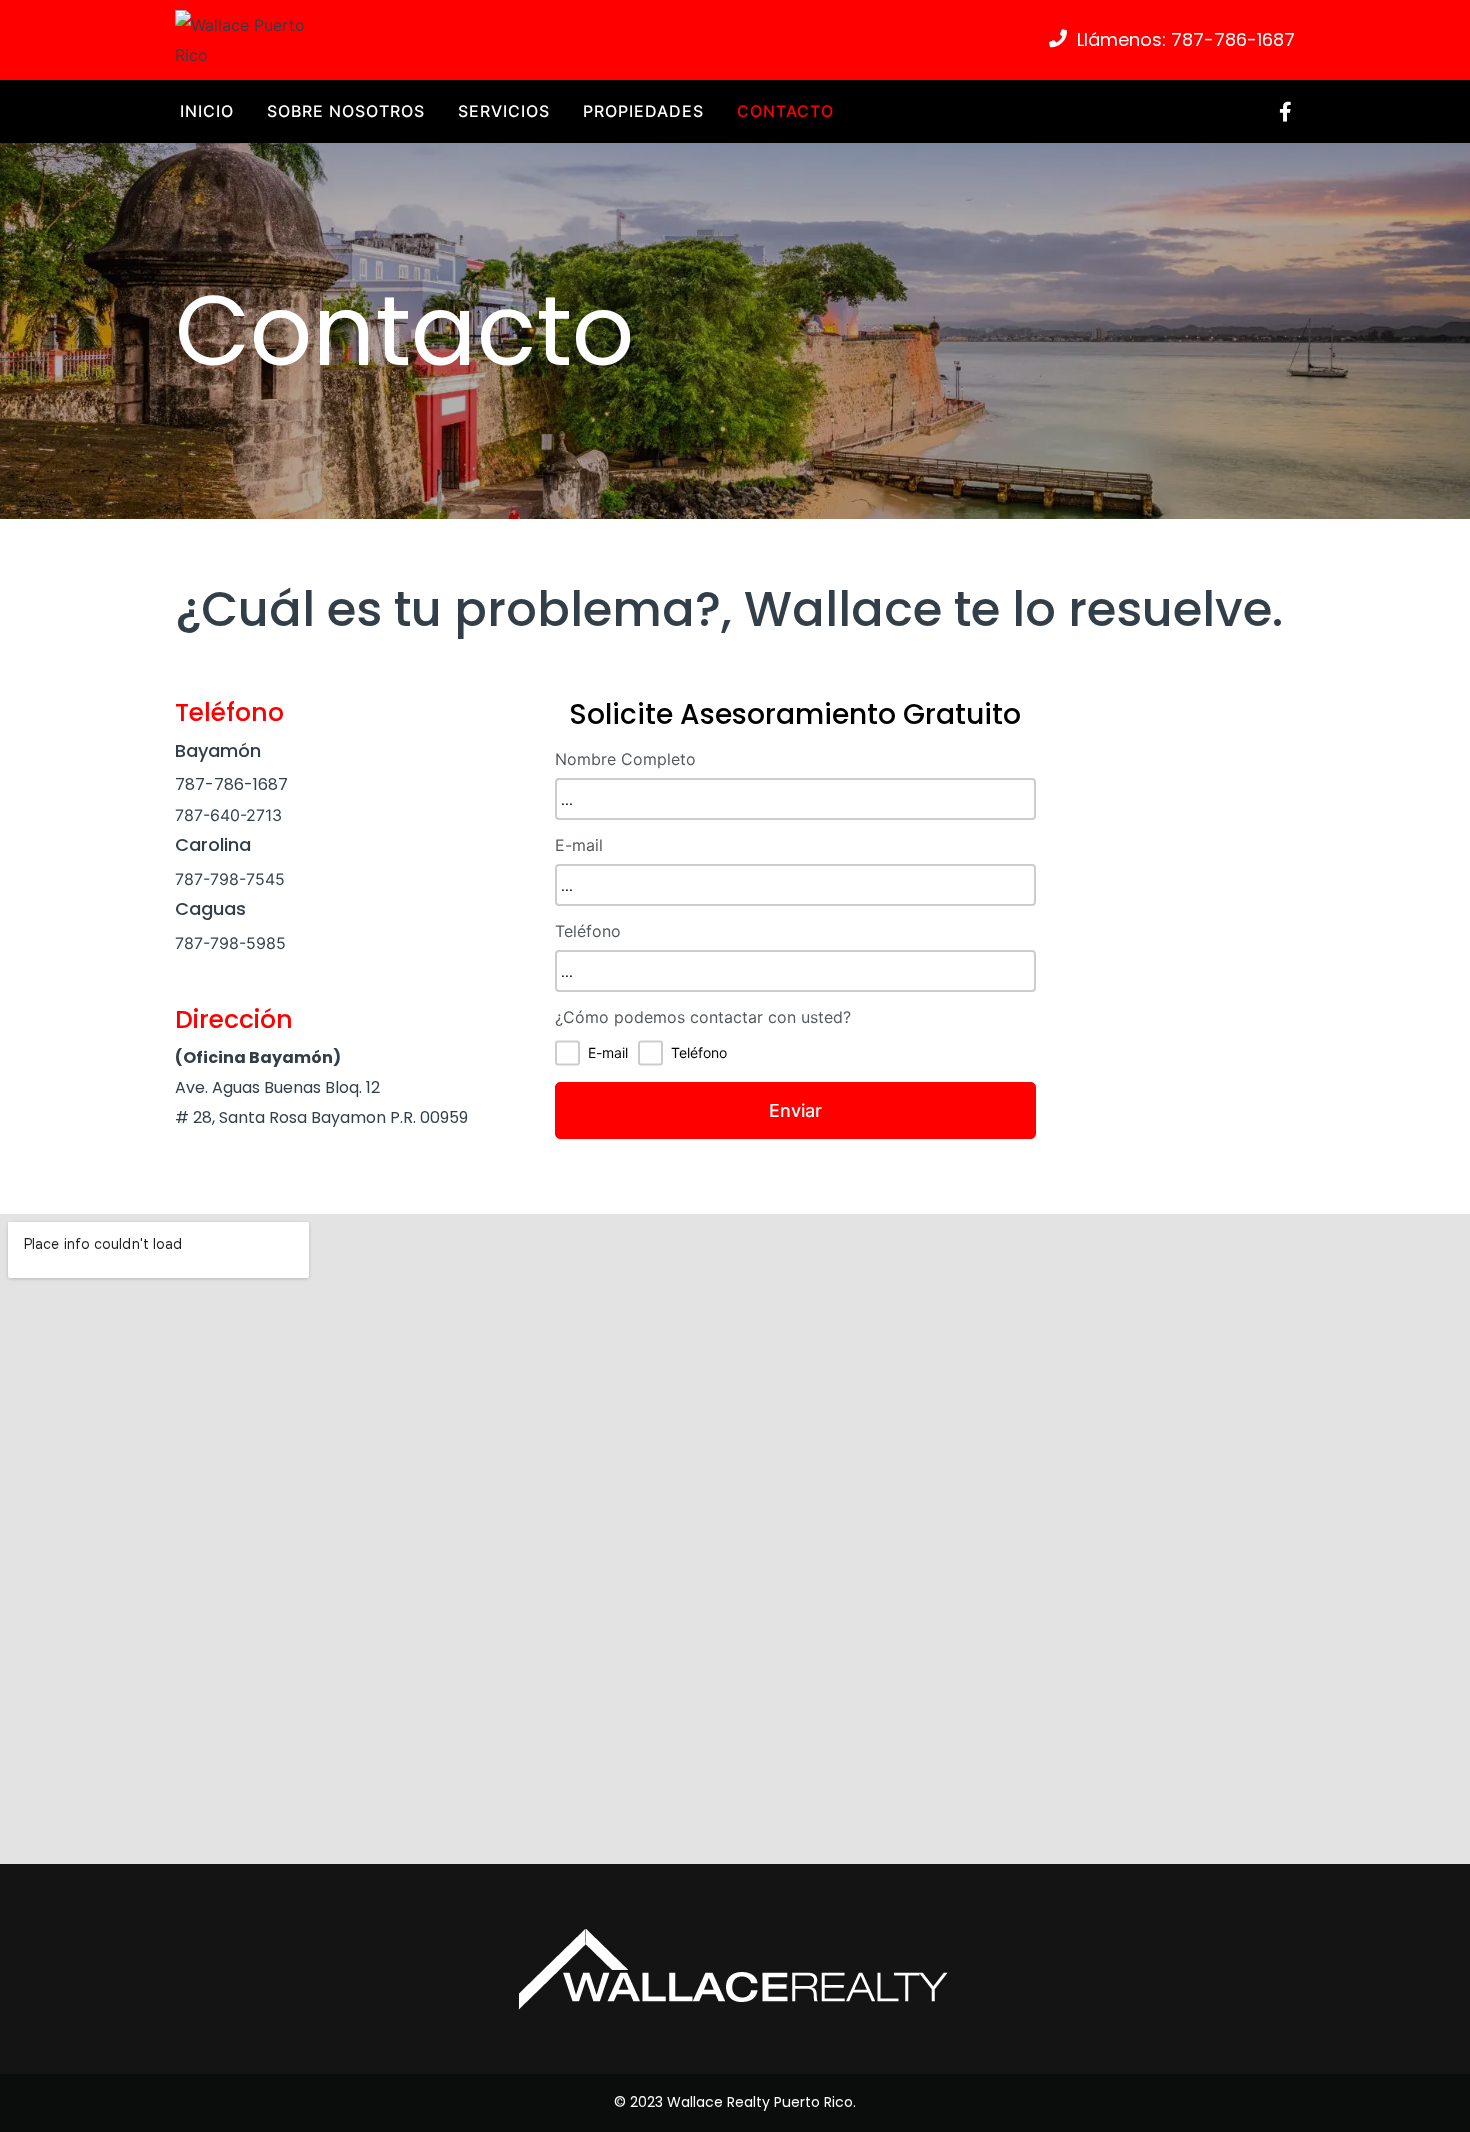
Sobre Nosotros (346, 111)
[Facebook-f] (1285, 112)
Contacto (785, 111)
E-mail (579, 845)
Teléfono (588, 931)
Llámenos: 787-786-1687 (1186, 39)
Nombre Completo (625, 759)
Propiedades (643, 111)
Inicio (207, 111)
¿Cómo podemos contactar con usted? (703, 1017)
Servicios (504, 111)
